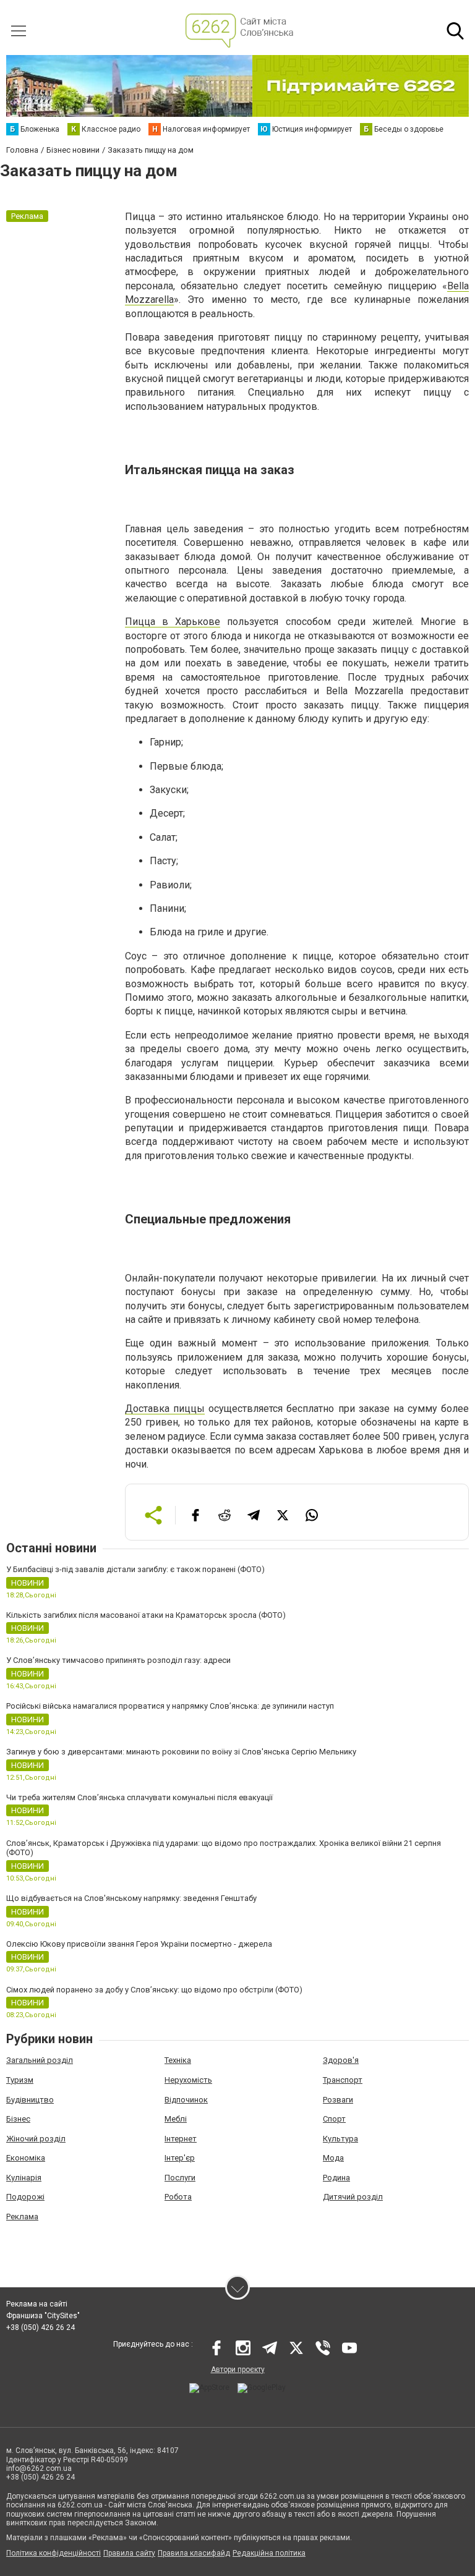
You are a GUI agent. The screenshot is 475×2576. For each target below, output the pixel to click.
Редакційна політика (269, 2553)
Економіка (26, 2158)
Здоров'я (341, 2060)
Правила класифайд (194, 2553)
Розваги (338, 2100)
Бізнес (18, 2119)
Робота (178, 2197)
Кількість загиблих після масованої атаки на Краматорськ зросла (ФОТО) (146, 1615)
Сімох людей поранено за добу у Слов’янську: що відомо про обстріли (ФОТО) (154, 1990)
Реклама (22, 2217)
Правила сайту (129, 2553)
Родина (336, 2178)
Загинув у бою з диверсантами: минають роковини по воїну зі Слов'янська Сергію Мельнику (181, 1752)
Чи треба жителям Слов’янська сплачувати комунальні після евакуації (139, 1797)
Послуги (180, 2178)
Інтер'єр (180, 2158)
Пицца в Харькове (173, 622)
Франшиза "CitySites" (43, 2316)
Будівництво (30, 2100)
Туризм (20, 2080)
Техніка (178, 2060)
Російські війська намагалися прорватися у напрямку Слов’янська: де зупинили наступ (170, 1706)
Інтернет (181, 2139)
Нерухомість (188, 2080)
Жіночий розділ (36, 2139)
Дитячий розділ (353, 2197)
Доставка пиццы (165, 1409)
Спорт (334, 2119)
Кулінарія (24, 2178)
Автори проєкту (238, 2370)
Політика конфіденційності (53, 2553)
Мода (333, 2158)
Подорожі (25, 2197)
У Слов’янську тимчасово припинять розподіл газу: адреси (118, 1660)
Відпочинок (186, 2100)
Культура (340, 2139)
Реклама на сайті (37, 2304)
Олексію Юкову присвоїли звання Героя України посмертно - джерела (139, 1944)
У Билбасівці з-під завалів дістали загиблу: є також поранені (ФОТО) (135, 1569)
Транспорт (343, 2080)
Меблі (176, 2119)
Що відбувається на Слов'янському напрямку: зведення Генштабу (131, 1898)
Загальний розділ (40, 2060)
